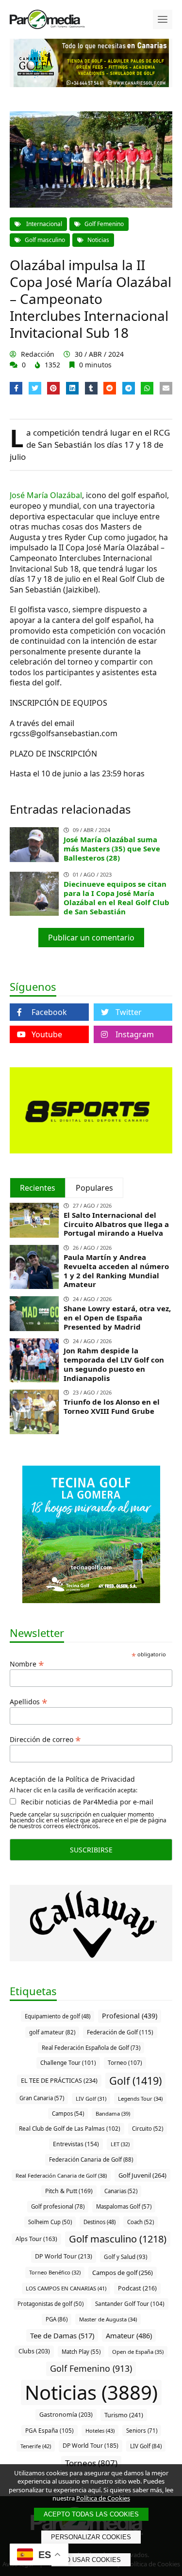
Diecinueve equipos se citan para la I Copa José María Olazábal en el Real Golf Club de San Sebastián (116, 897)
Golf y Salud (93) (126, 2257)
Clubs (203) (34, 2351)
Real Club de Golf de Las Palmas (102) (70, 2128)
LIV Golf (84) (146, 2446)
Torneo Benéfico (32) (55, 2272)
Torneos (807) (91, 2463)
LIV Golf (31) (91, 2099)
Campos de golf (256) (123, 2273)
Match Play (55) (81, 2352)
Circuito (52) (148, 2129)
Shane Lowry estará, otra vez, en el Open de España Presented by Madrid (117, 1318)
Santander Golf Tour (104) (130, 2303)
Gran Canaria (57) (42, 2098)
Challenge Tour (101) (68, 2062)
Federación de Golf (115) (120, 2032)
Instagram (135, 1034)
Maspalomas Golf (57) (124, 2206)
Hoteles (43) (100, 2431)
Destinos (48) (99, 2222)
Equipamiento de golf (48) (58, 2016)
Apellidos (29, 1701)
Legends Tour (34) (140, 2099)
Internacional (43, 224)
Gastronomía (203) (66, 2415)
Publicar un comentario (91, 938)
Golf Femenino (104, 224)
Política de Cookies (103, 2498)
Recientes (38, 1188)
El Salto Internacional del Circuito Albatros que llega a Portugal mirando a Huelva (116, 1224)
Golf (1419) (135, 2081)
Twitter (129, 1012)
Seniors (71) (142, 2431)
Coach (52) (141, 2222)
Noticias (98, 240)
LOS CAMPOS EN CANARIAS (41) (66, 2288)
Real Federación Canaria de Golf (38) (61, 2175)
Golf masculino (45, 240)
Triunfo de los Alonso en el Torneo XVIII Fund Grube (112, 1406)
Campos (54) (68, 2114)
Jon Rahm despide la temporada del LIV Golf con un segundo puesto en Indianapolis (114, 1364)
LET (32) (120, 2144)
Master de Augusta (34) (108, 2319)
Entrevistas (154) (76, 2144)
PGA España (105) (50, 2430)
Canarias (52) (121, 2191)
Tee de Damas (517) (62, 2335)
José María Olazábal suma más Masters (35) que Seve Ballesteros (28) (112, 849)
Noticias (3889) (91, 2392)
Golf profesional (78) (58, 2206)
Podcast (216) (137, 2288)
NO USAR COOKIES (91, 2560)
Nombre (27, 1663)
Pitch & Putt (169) (69, 2191)
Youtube (47, 1034)
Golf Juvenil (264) (142, 2175)
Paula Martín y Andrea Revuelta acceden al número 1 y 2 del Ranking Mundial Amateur (116, 1271)
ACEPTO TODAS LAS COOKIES (91, 2514)
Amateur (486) (129, 2335)
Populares (94, 1188)
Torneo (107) (125, 2062)
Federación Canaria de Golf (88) (91, 2159)
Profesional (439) (130, 2016)
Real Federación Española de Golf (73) (91, 2048)
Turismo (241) (124, 2415)
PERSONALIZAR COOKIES (91, 2537)
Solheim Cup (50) (50, 2222)
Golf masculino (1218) (118, 2239)
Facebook (49, 1012)
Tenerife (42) (36, 2446)
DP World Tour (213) (64, 2256)
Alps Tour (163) (36, 2239)
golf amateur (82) (52, 2032)
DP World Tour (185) (91, 2446)
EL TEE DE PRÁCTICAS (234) (59, 2080)
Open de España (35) (138, 2352)
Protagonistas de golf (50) (50, 2304)
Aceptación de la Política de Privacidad (72, 1779)
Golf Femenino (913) (91, 2368)
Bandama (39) (113, 2114)
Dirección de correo (45, 1739)
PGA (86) (57, 2319)
